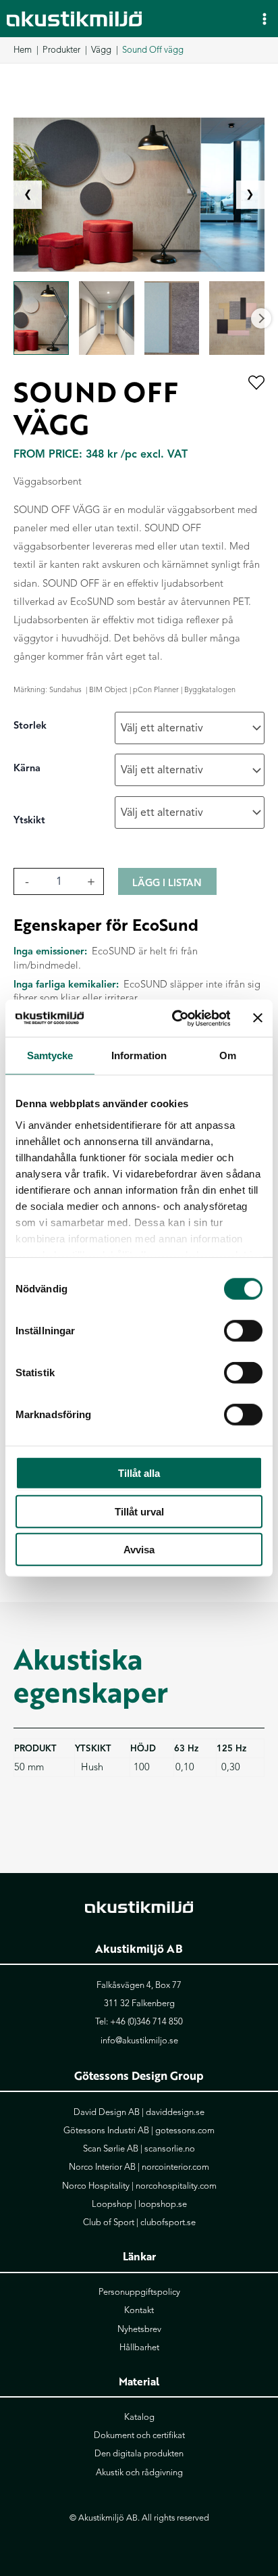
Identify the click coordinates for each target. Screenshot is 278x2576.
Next (261, 318)
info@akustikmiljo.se (139, 2041)
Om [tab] (228, 1055)
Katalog (139, 2417)
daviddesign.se (175, 2112)
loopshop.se (163, 2204)
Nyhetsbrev (139, 2329)
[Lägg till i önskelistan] (256, 384)
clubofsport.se (168, 2222)
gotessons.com (185, 2131)
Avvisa (139, 1550)
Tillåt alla (139, 1473)
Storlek (30, 725)
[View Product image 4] (237, 318)
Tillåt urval (139, 1511)
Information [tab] (139, 1055)
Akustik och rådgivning (139, 2473)
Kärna (27, 768)
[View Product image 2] (107, 318)
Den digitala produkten (139, 2454)
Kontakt (139, 2310)
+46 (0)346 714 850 (146, 2022)
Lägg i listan (167, 883)
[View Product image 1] (41, 318)
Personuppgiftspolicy (139, 2292)
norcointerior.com (175, 2167)
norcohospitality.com (176, 2186)
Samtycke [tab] (50, 1055)
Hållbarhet (139, 2348)
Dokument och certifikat (139, 2435)
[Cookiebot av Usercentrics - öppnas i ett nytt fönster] (174, 1018)
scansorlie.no (170, 2149)
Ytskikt (29, 820)
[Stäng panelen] (258, 1018)
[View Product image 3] (172, 318)
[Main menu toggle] (265, 18)
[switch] (243, 1331)
